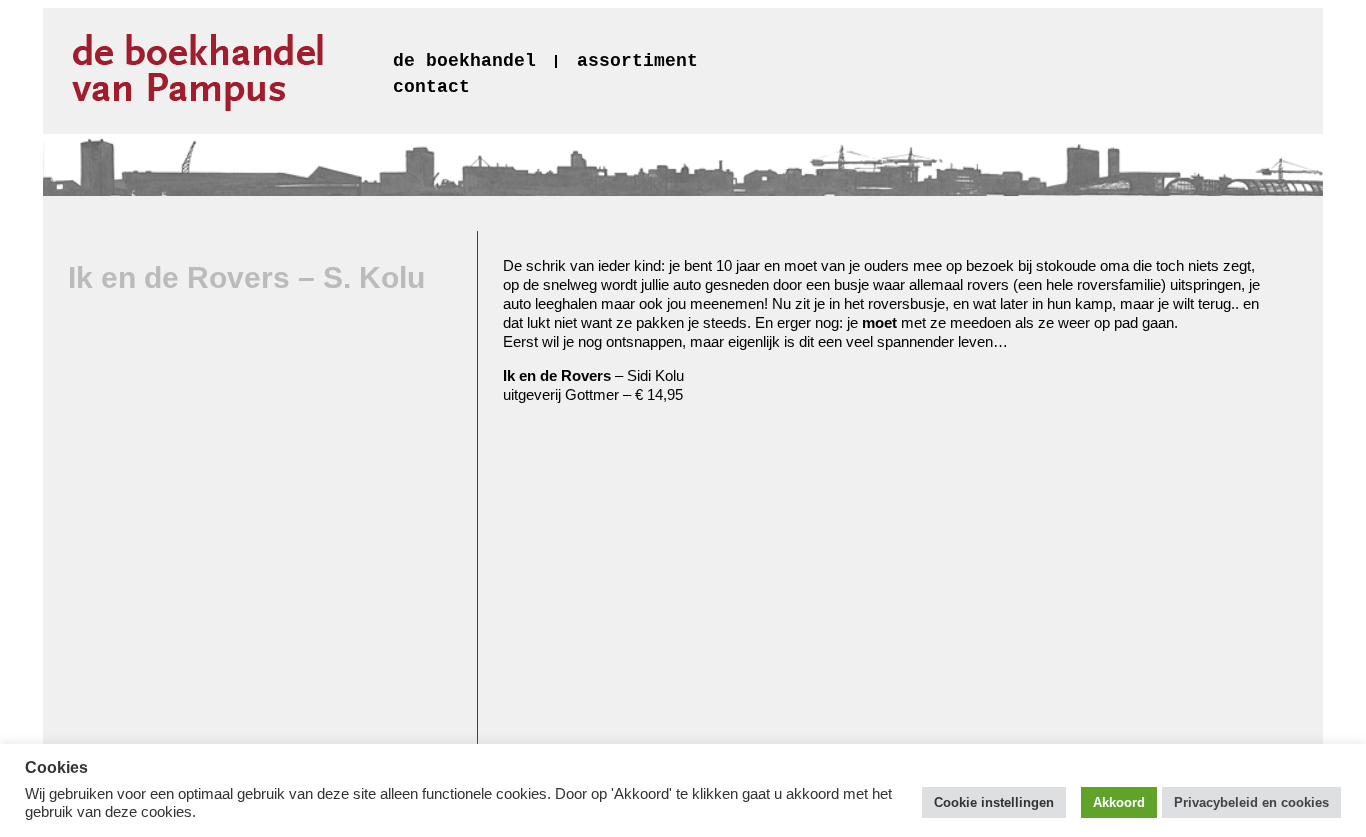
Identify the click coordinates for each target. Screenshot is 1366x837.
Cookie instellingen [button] (994, 802)
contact (431, 87)
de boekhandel (464, 61)
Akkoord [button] (1119, 802)
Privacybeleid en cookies (1251, 802)
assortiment (637, 61)
